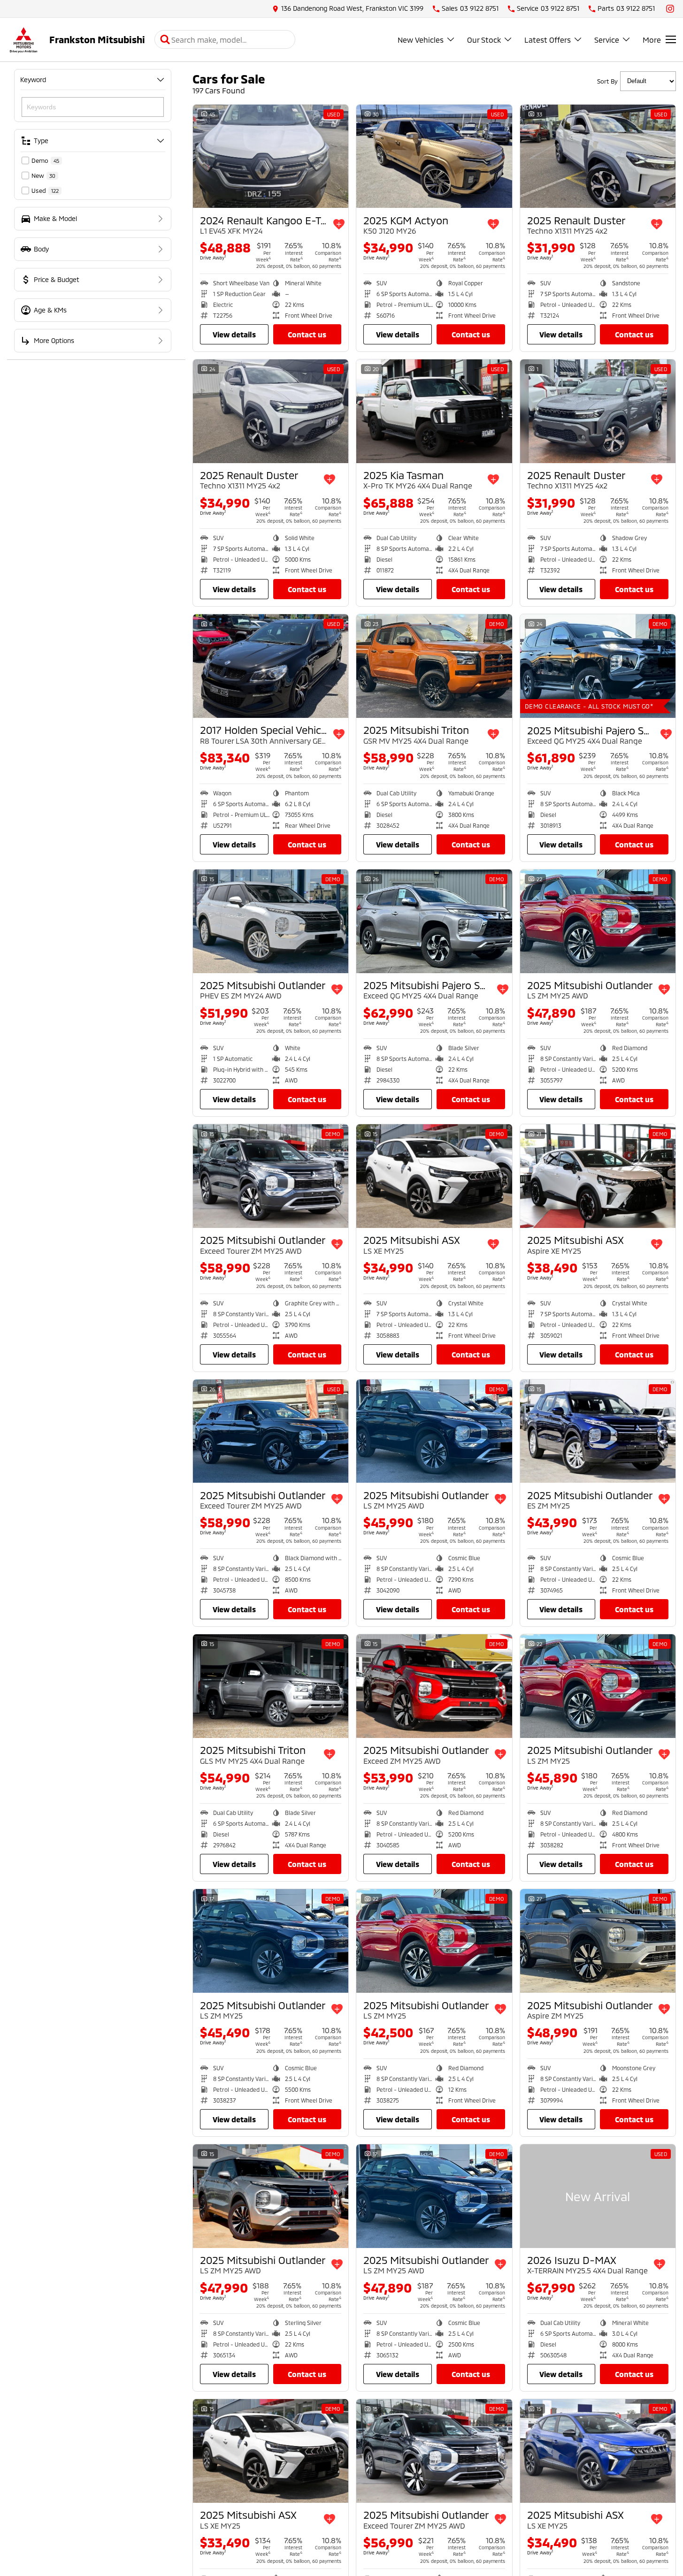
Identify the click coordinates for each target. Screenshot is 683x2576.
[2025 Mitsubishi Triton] (434, 666)
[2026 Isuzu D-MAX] (598, 2196)
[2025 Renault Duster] (598, 156)
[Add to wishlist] (339, 224)
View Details (234, 334)
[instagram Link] (670, 9)
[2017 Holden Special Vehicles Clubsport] (271, 666)
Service (607, 40)
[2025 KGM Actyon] (434, 156)
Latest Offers (548, 40)
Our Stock (484, 40)
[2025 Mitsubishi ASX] (434, 1176)
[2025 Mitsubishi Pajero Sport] (598, 666)
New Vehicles (421, 40)
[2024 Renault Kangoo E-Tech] (271, 156)
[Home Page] (23, 40)
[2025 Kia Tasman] (434, 411)
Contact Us (307, 334)
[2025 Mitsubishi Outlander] (271, 921)
